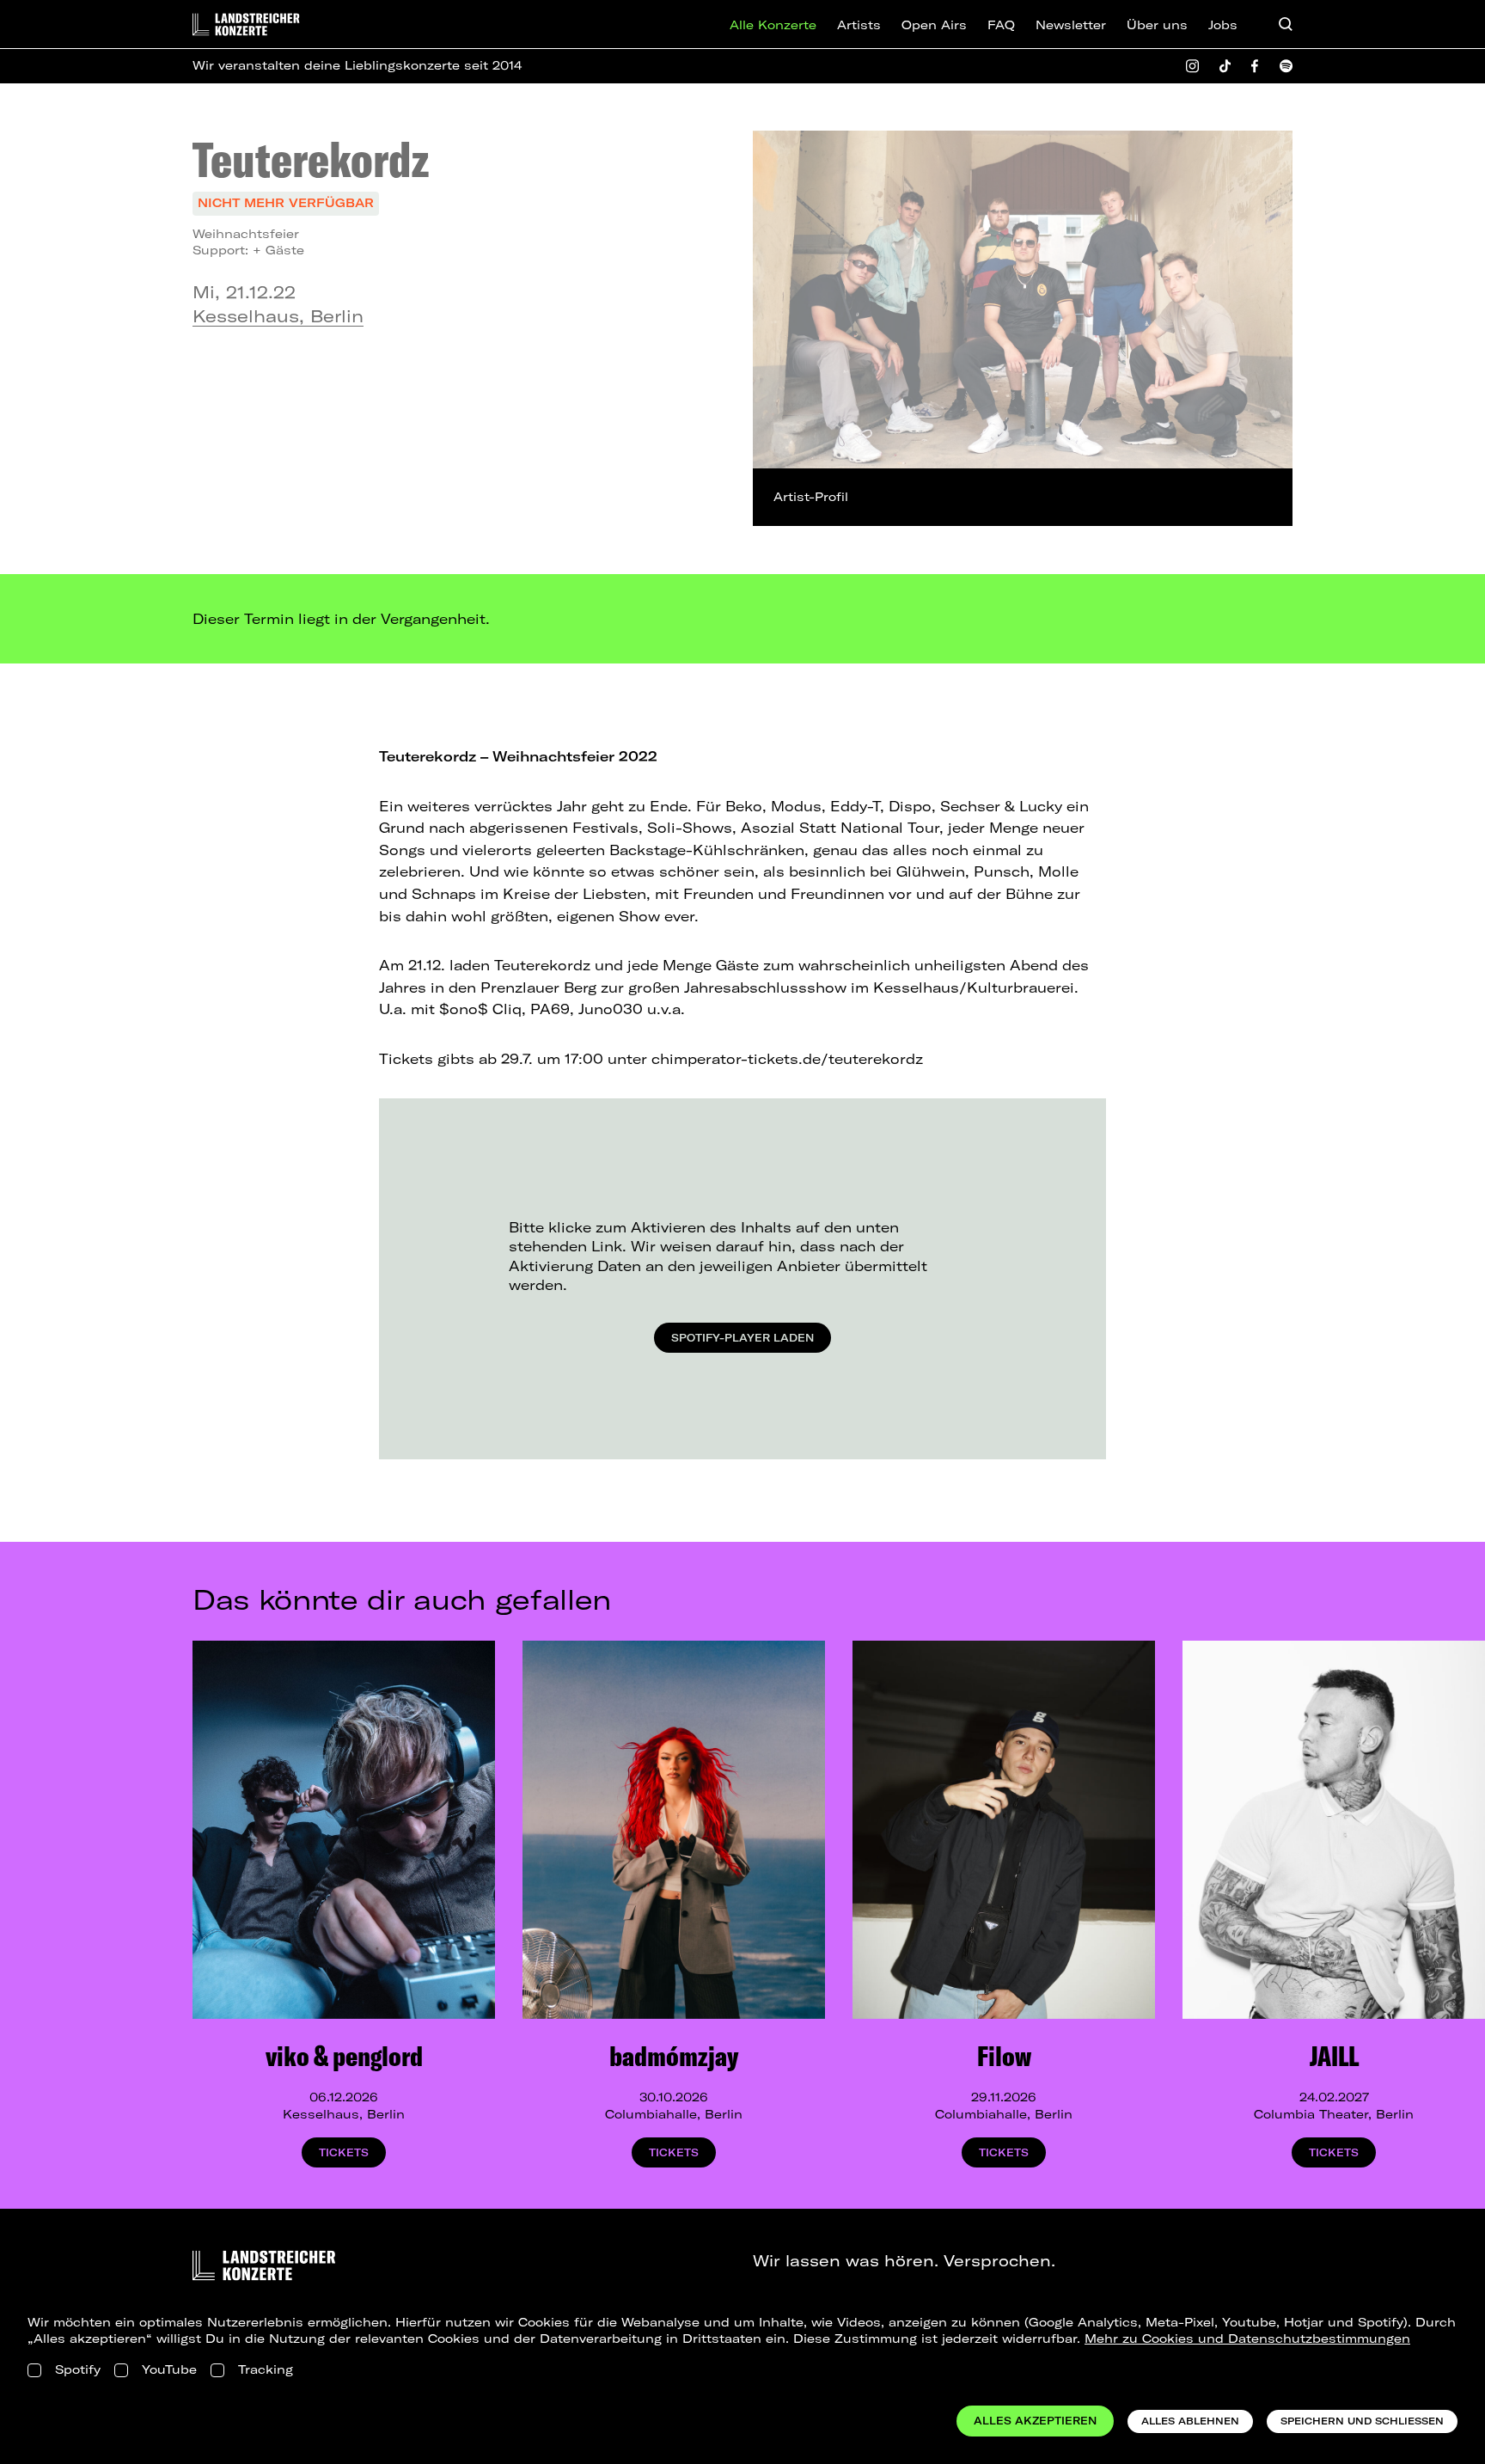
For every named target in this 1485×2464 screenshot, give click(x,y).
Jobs (1223, 25)
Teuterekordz (311, 159)
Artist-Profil (811, 497)
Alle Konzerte (773, 25)
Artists (859, 25)
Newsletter (1071, 25)
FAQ (1001, 25)
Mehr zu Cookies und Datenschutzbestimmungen (1247, 2339)
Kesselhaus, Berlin (278, 316)
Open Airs (934, 25)
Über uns (1157, 25)
